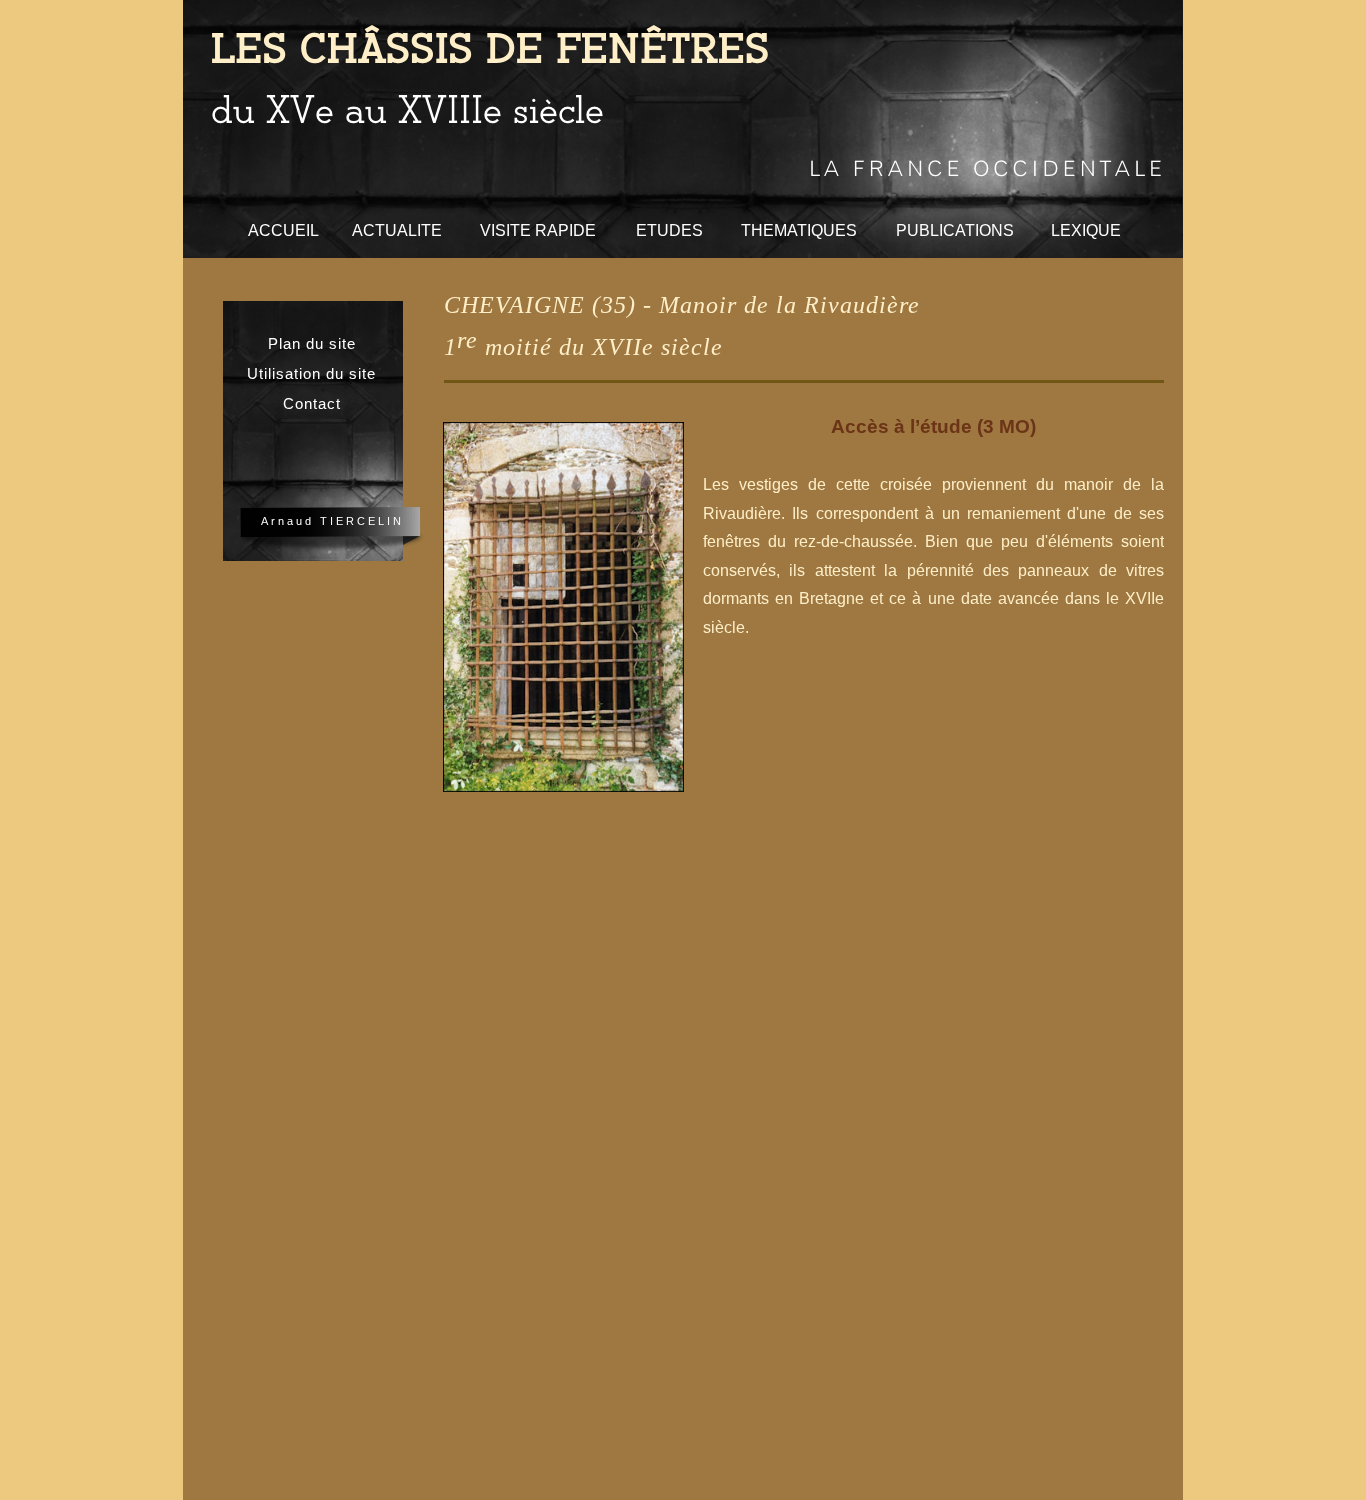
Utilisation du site (311, 374)
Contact (312, 404)
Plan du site (312, 344)
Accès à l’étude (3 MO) (933, 426)
